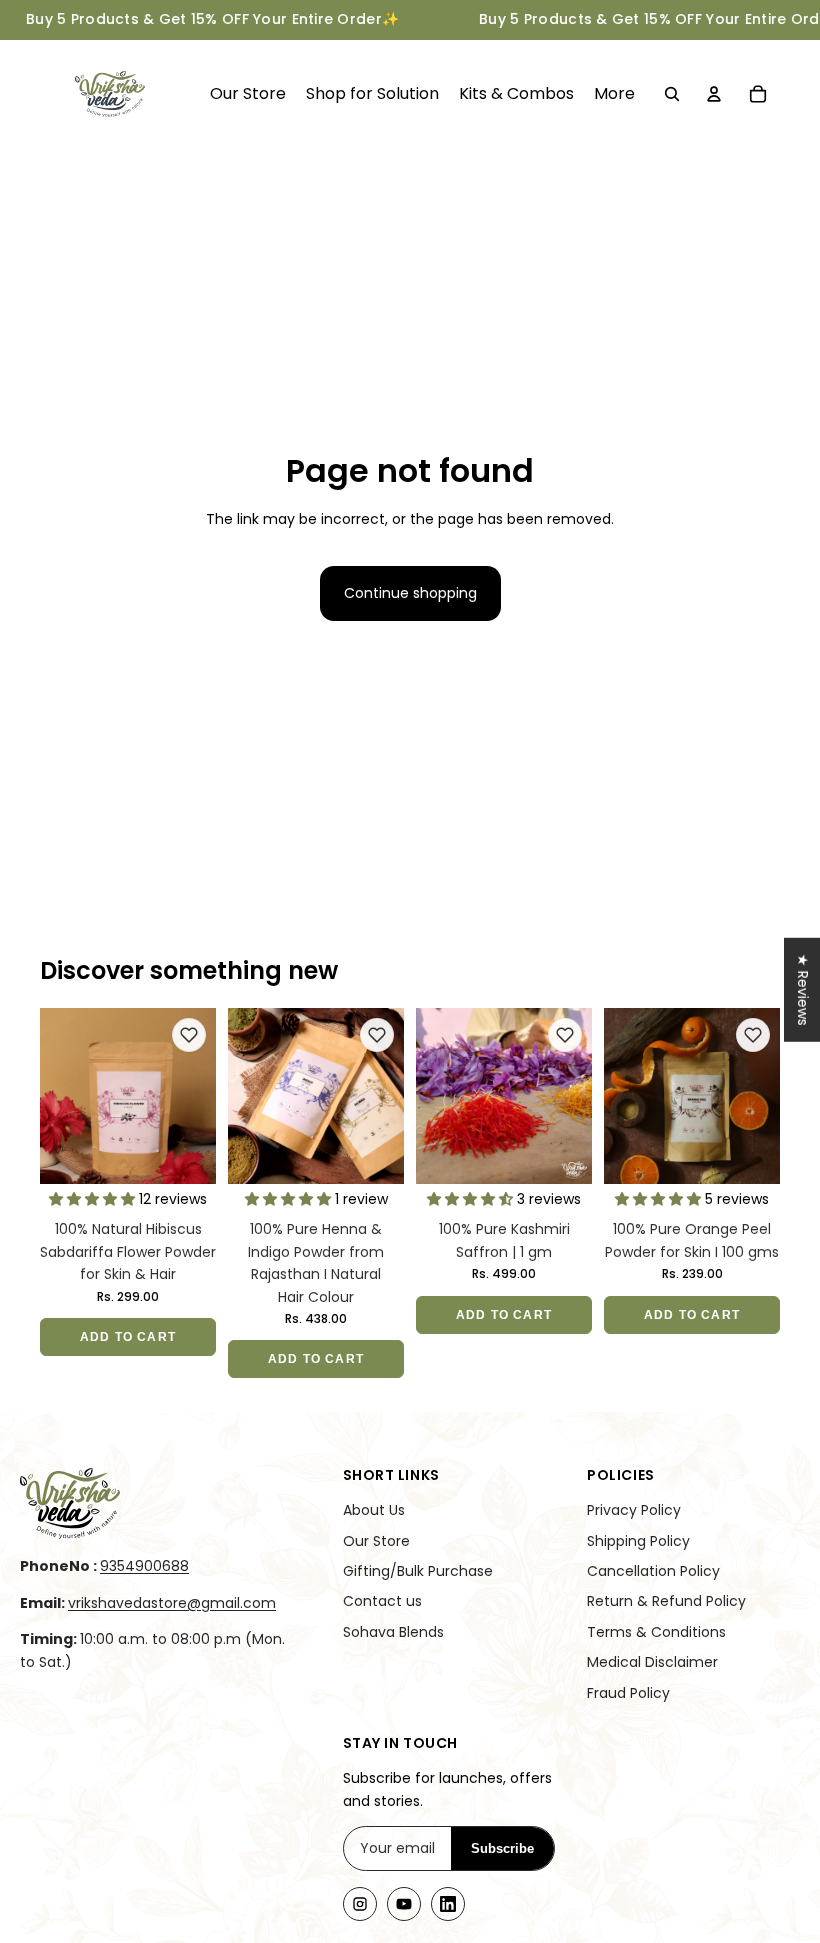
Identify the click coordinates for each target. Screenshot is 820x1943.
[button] (94, 1199)
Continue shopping (410, 593)
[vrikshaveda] (157, 1503)
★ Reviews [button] (803, 989)
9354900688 (144, 1566)
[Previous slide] (55, 1096)
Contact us (382, 1601)
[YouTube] (404, 1904)
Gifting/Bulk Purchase (418, 1571)
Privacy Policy (634, 1510)
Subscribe (502, 1848)
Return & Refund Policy (666, 1601)
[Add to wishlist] (189, 1035)
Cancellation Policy (653, 1571)
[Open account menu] (714, 94)
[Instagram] (360, 1904)
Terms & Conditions (656, 1632)
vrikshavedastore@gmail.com (172, 1603)
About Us (374, 1510)
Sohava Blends (393, 1632)
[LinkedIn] (448, 1904)
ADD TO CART (128, 1337)
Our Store (376, 1541)
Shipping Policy (638, 1541)
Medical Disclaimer (652, 1662)
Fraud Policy (628, 1693)
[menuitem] (614, 94)
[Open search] (672, 94)
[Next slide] (200, 1096)
